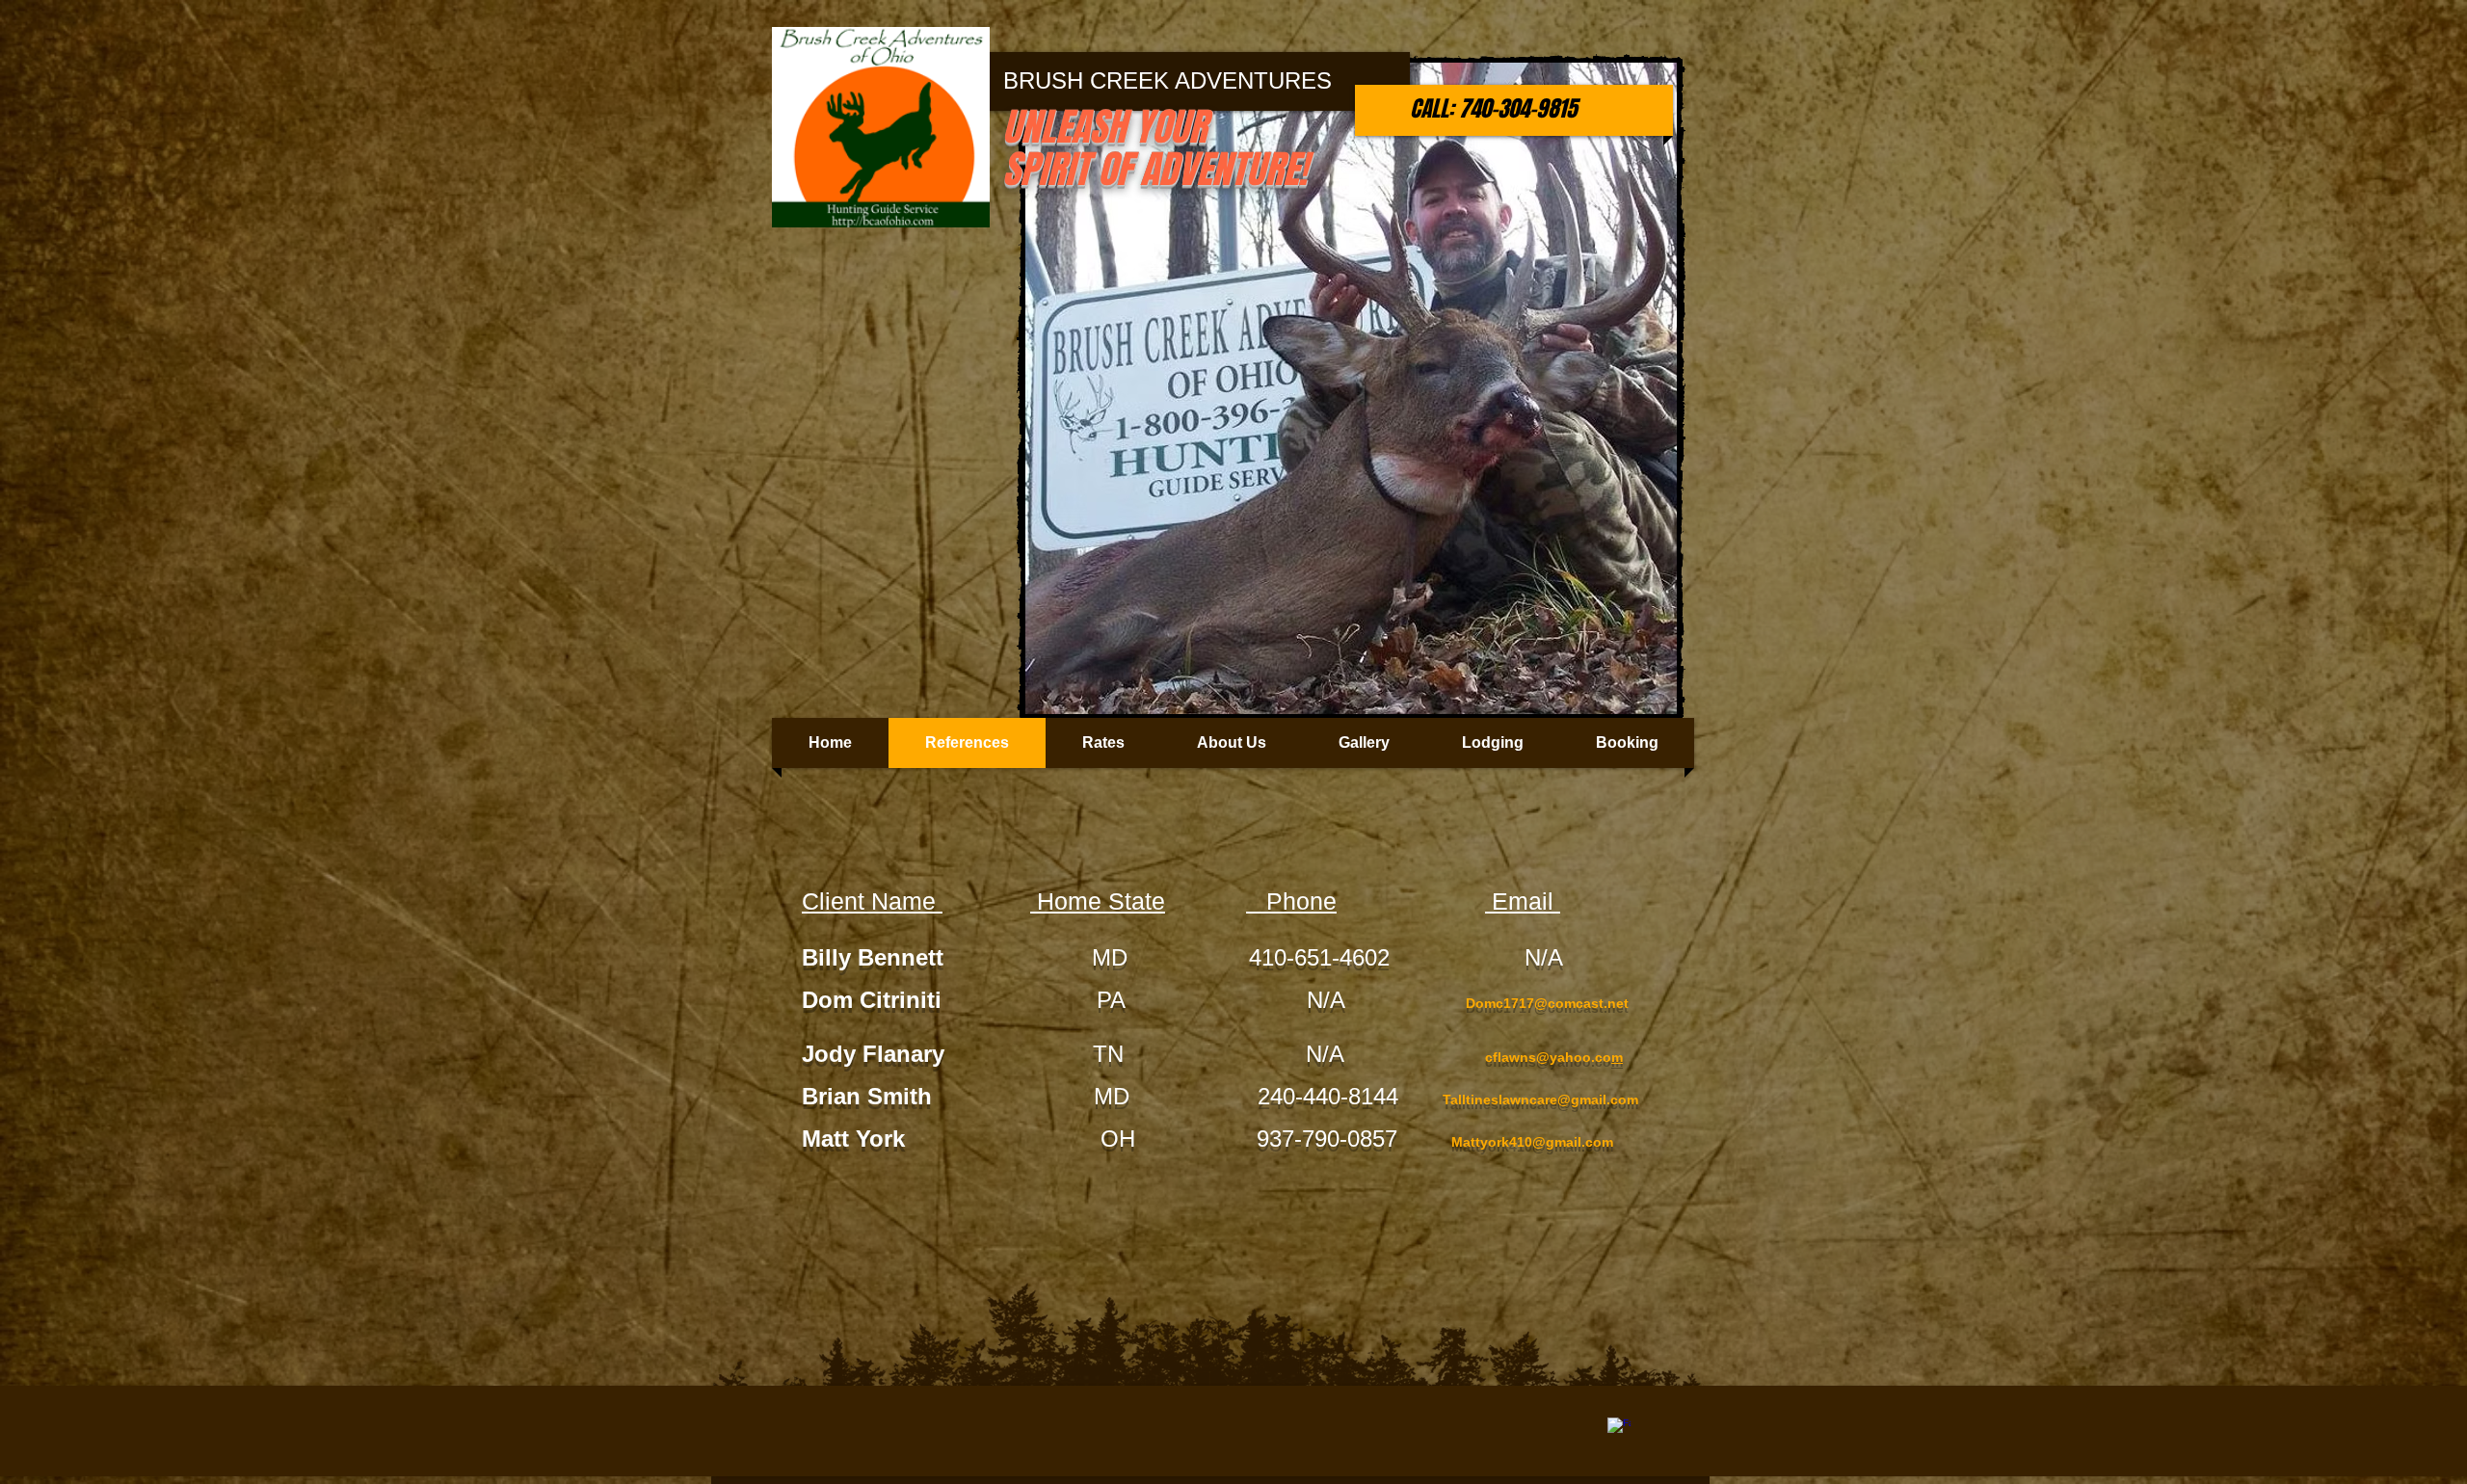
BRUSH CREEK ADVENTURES (1167, 80)
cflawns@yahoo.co (1548, 1057)
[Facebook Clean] (1619, 1429)
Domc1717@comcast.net (1547, 1003)
